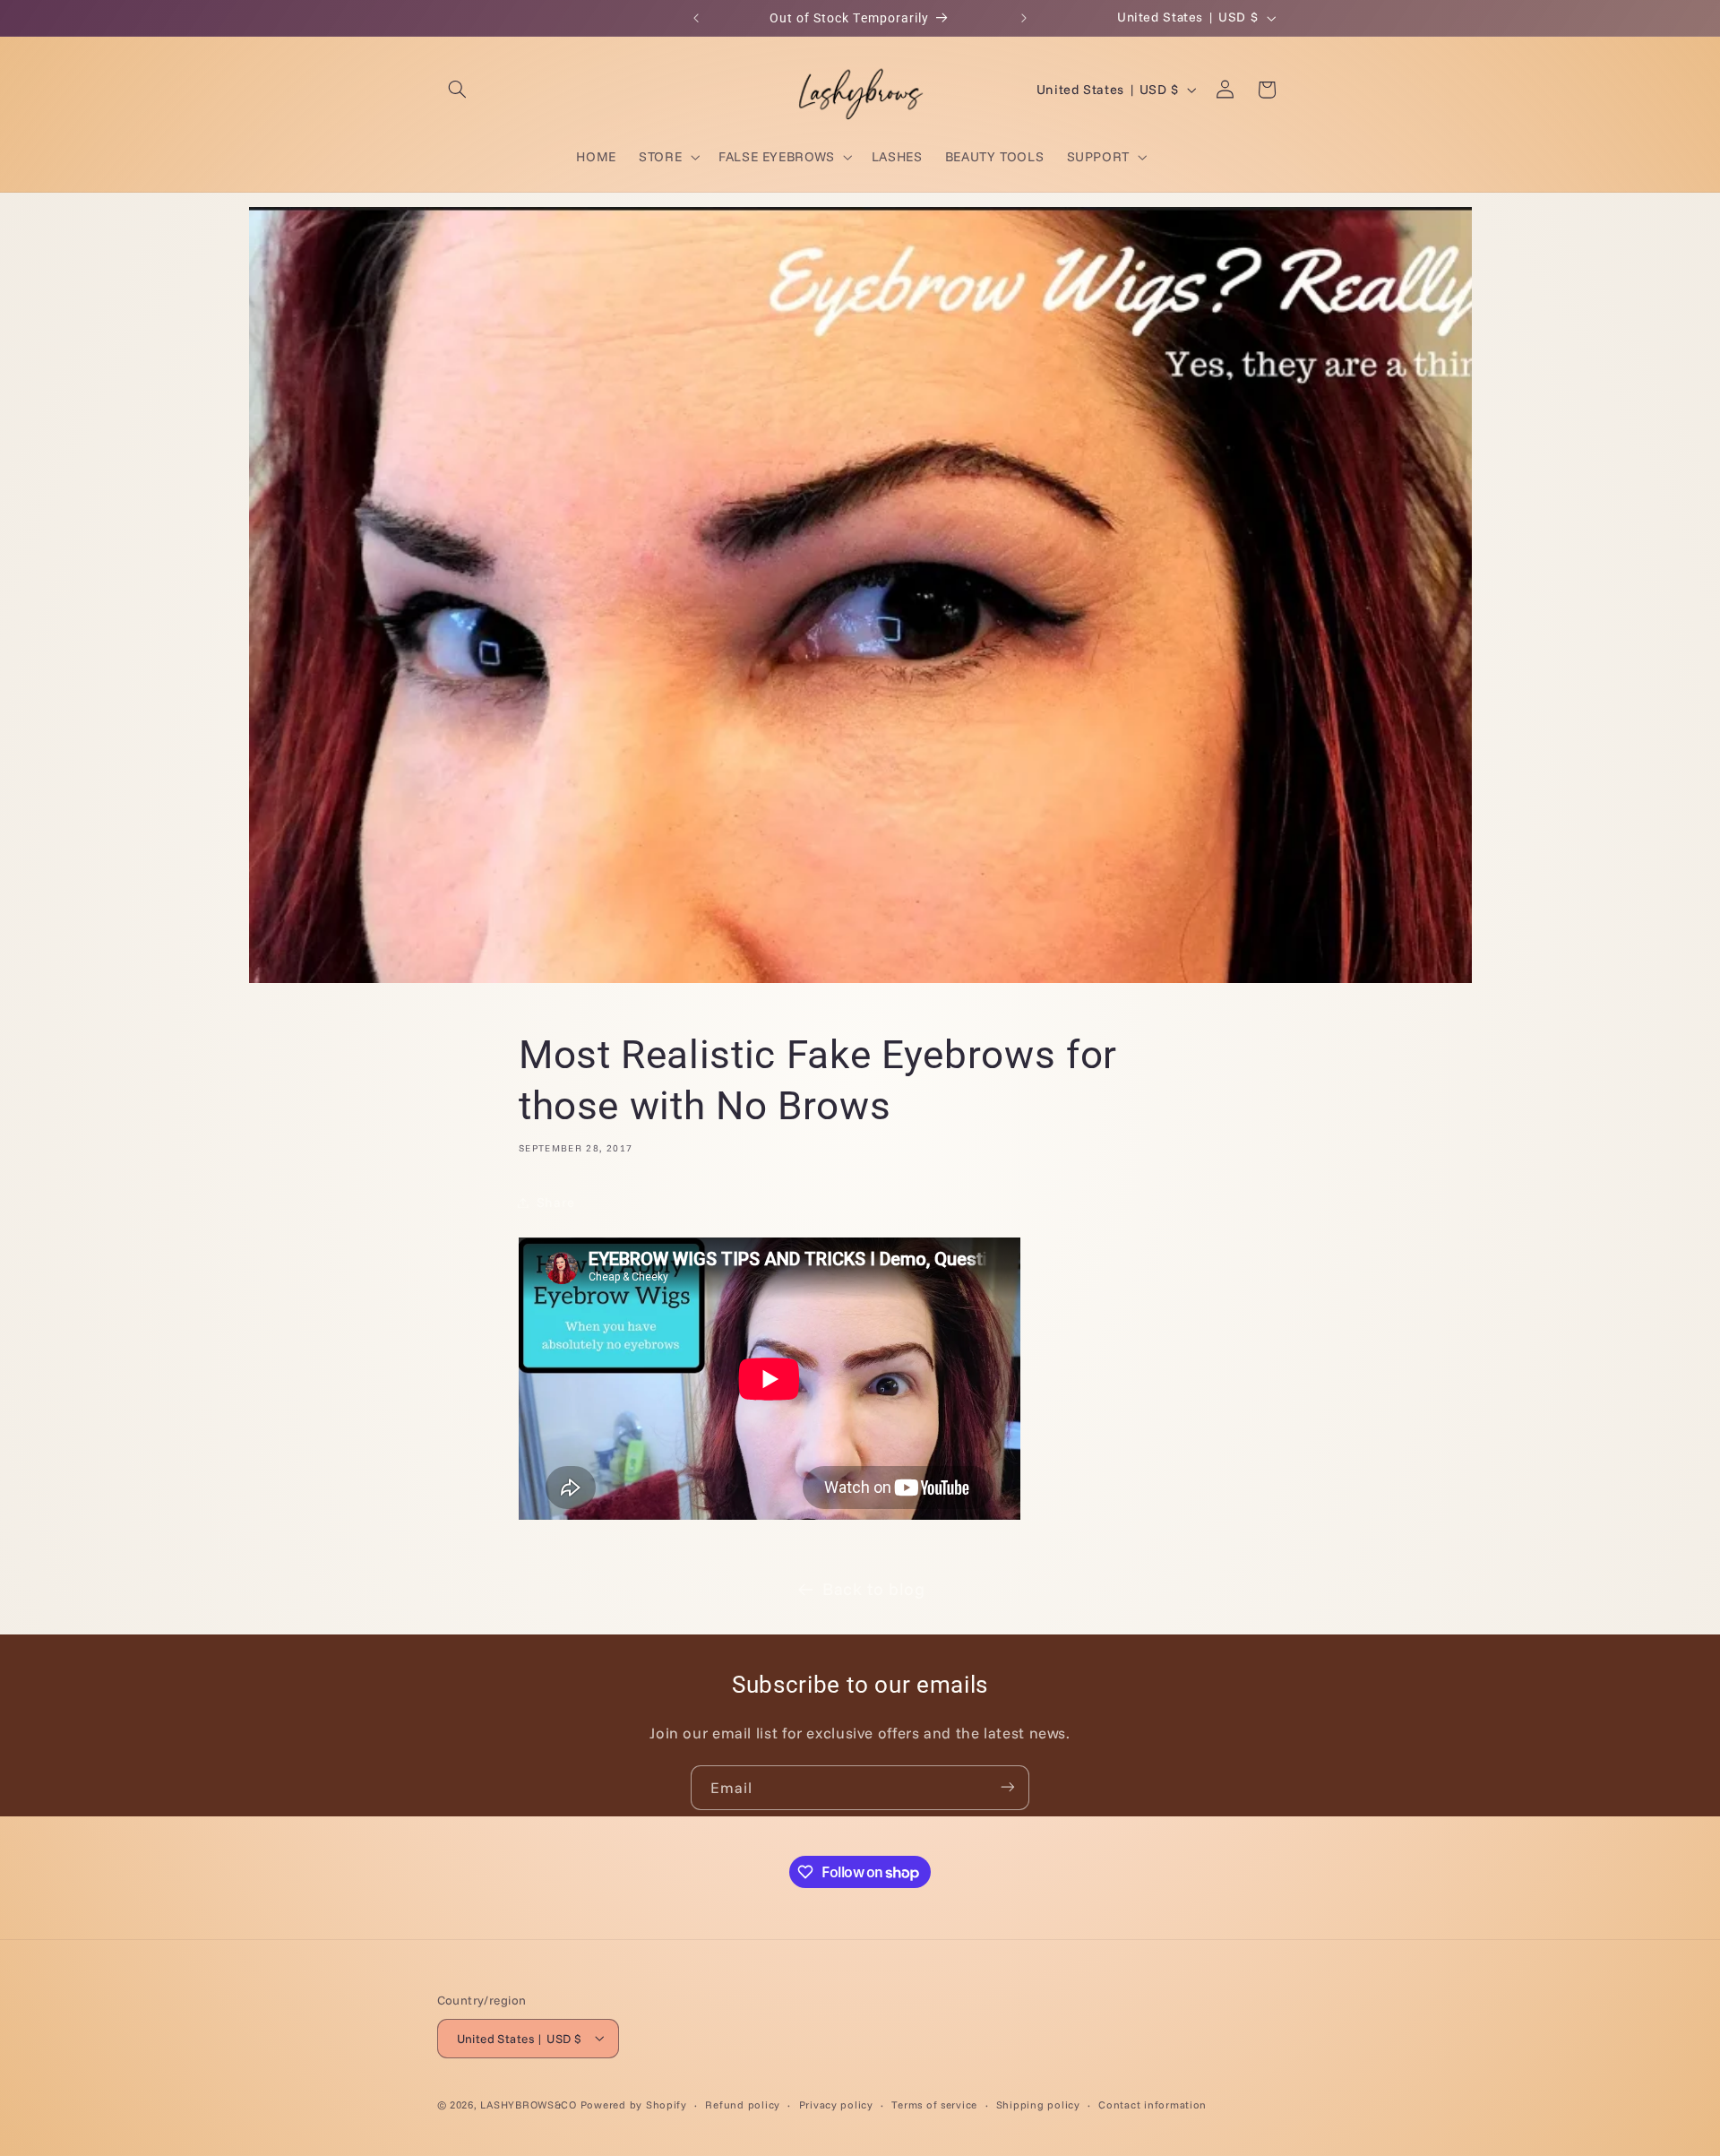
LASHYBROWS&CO (529, 2104)
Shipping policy (1038, 2104)
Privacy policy (836, 2104)
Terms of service (934, 2104)
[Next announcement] (1024, 18)
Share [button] (556, 1202)
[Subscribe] (1008, 1787)
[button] (458, 90)
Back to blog (874, 1589)
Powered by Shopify (634, 2104)
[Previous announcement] (696, 18)
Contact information (1152, 2104)
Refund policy (743, 2104)
